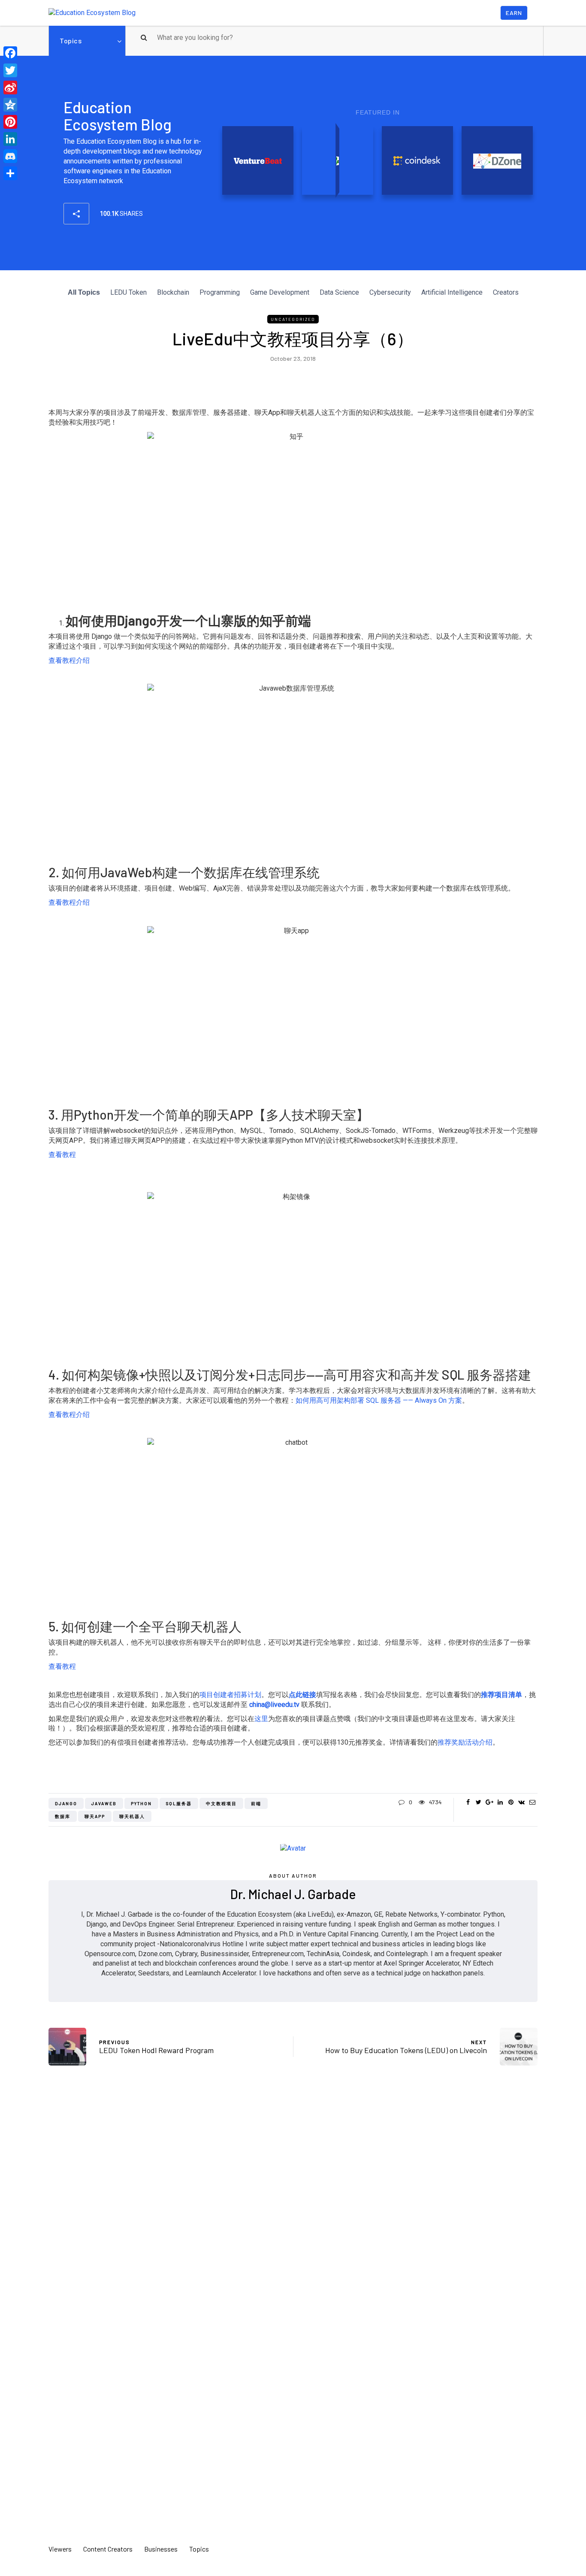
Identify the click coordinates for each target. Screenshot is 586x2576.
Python (141, 1803)
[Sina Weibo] (10, 88)
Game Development (280, 292)
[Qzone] (10, 105)
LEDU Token (128, 292)
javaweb (104, 1803)
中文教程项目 (221, 1803)
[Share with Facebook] (468, 1802)
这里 (261, 1719)
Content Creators (108, 2549)
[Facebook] (10, 53)
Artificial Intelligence (452, 292)
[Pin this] (511, 1802)
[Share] (10, 173)
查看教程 (62, 1155)
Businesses (161, 2549)
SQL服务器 (179, 1803)
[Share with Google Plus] (489, 1802)
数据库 (63, 1816)
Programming (220, 292)
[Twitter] (10, 70)
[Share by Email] (532, 1802)
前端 (256, 1803)
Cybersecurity (390, 292)
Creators (506, 292)
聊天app (95, 1816)
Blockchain (173, 292)
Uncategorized (293, 319)
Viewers (60, 2549)
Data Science (339, 292)
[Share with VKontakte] (521, 1802)
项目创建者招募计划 (230, 1695)
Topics (71, 41)
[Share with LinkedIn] (500, 1802)
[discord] (10, 156)
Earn (514, 13)
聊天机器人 (132, 1816)
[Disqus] (293, 2199)
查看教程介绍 (69, 660)
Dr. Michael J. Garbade (293, 1894)
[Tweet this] (479, 1802)
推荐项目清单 (501, 1695)
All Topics (84, 292)
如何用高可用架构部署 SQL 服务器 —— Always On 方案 (379, 1400)
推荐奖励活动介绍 (465, 1742)
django (66, 1803)
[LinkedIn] (10, 139)
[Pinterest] (10, 122)
